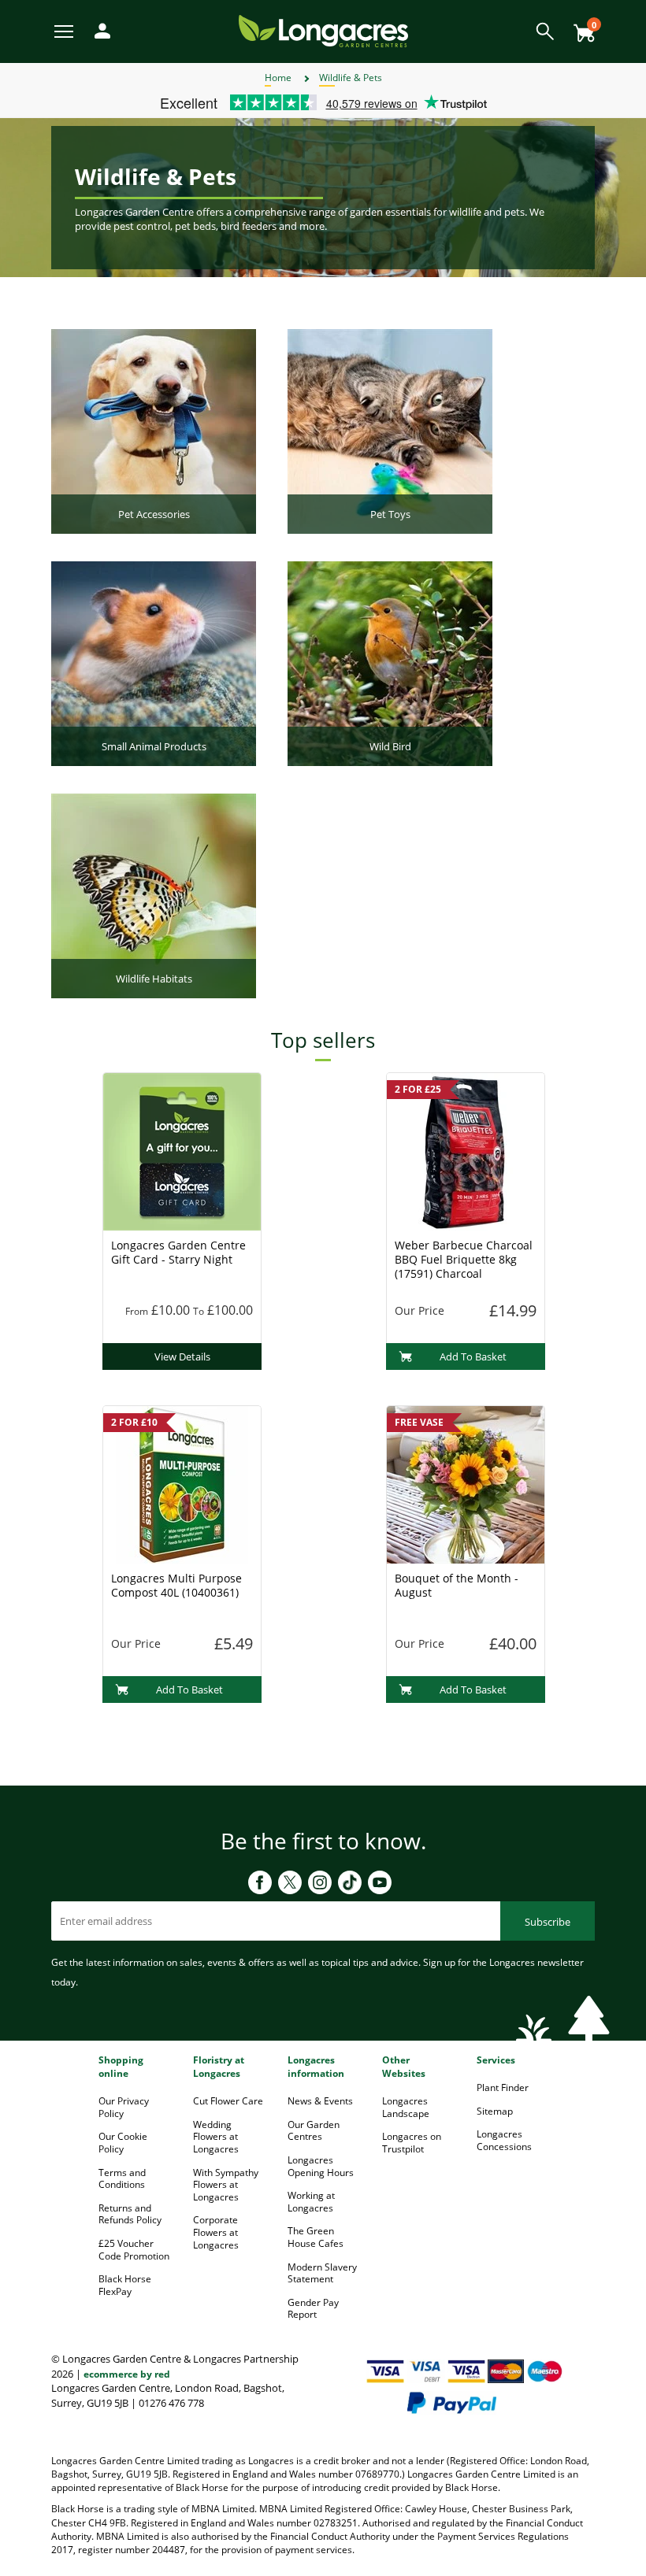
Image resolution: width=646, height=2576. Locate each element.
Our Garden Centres (314, 2131)
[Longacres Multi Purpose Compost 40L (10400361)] (182, 1483)
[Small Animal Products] (154, 662)
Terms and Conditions (122, 2179)
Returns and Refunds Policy (130, 2214)
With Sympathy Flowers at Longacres (226, 2185)
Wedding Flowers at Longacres (216, 2137)
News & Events (320, 2101)
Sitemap (495, 2111)
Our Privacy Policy (124, 2107)
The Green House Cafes (316, 2237)
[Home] (323, 30)
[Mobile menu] (65, 30)
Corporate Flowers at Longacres (216, 2232)
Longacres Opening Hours (321, 2166)
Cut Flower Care (228, 2101)
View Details (182, 1356)
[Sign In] (98, 30)
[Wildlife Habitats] (154, 894)
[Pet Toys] (390, 430)
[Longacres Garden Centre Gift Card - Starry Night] (182, 1150)
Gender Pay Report (313, 2309)
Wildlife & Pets (351, 78)
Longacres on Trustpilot (412, 2143)
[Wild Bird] (390, 662)
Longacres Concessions (504, 2140)
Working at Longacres (311, 2202)
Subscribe (548, 1922)
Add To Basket (473, 1356)
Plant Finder (503, 2087)
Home (278, 78)
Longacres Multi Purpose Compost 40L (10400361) (176, 1585)
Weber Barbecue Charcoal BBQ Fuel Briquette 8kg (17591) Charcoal (464, 1259)
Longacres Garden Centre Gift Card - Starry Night (178, 1252)
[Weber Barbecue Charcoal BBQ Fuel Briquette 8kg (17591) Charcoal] (466, 1150)
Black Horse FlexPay (125, 2285)
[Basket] (580, 27)
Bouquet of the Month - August (457, 1585)
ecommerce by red (127, 2374)
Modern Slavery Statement (322, 2273)
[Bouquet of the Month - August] (466, 1483)
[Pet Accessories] (154, 430)
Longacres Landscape (406, 2107)
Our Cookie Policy (123, 2143)
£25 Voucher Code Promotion (134, 2250)
